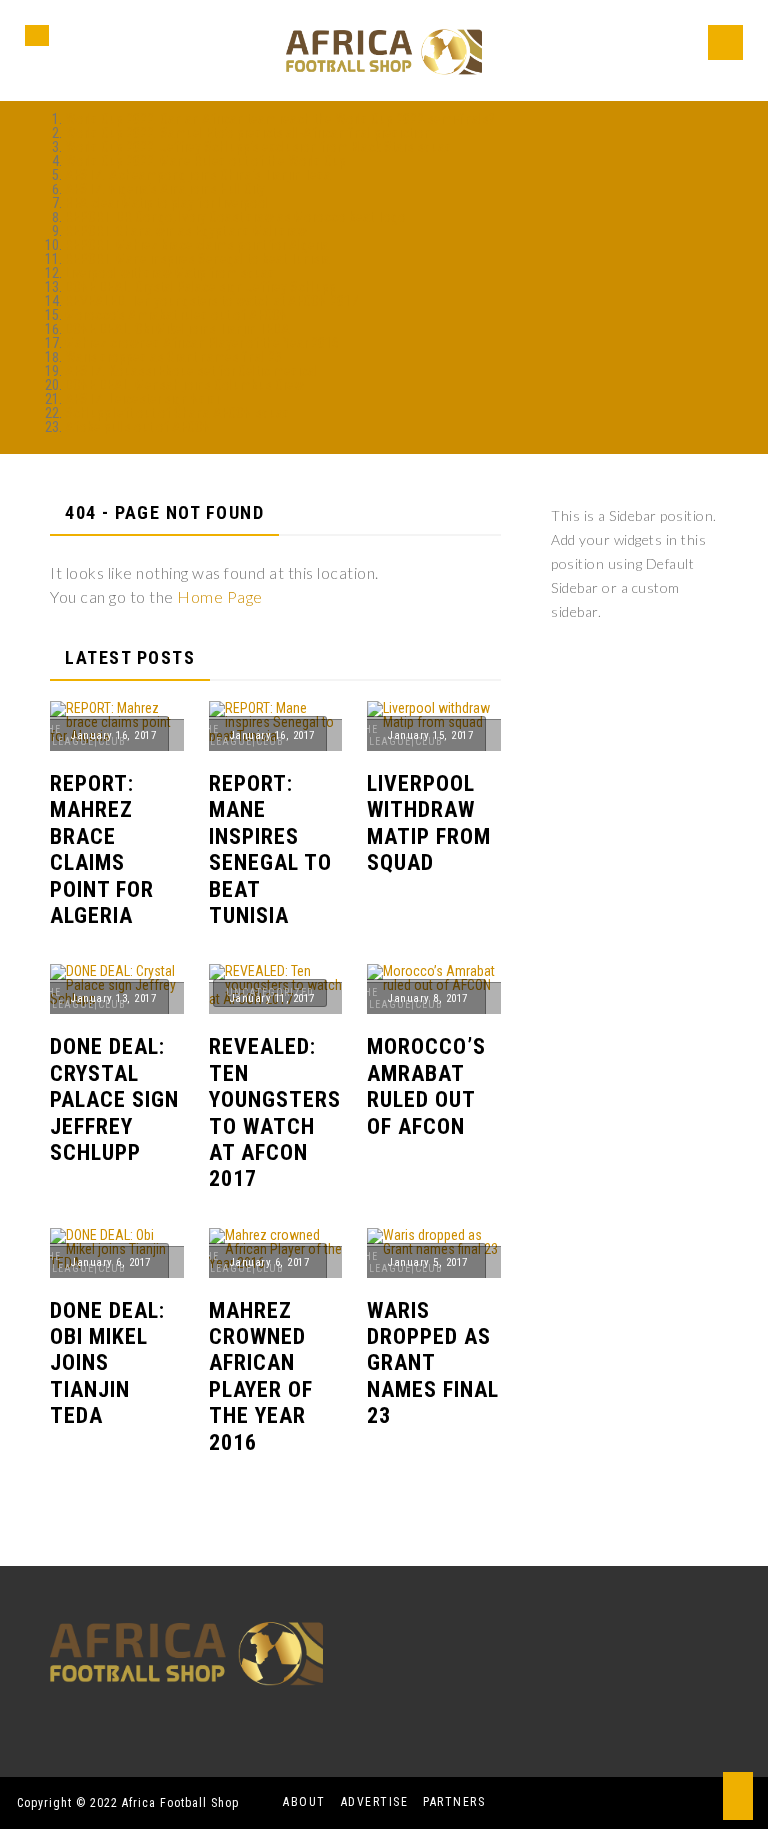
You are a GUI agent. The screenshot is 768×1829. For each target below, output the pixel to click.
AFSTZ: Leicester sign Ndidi (142, 399)
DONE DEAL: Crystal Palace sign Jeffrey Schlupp (200, 287)
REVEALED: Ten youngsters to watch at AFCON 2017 (211, 301)
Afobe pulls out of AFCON (138, 427)
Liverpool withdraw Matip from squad (170, 273)
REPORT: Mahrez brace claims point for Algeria (197, 245)
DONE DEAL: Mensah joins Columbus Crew (184, 385)
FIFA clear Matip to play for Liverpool (167, 203)
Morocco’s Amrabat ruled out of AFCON (176, 315)
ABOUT (304, 1802)
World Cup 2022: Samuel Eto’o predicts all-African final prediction (248, 133)
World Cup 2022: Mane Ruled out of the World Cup (205, 161)
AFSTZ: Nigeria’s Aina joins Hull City (165, 189)
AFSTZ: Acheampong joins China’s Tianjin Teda (198, 175)
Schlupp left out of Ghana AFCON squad (177, 413)
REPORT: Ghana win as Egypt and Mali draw (186, 231)
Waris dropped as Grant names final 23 (173, 357)
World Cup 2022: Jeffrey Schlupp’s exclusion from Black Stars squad (258, 147)
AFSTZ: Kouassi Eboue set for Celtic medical (191, 371)
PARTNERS (454, 1802)
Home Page (220, 596)
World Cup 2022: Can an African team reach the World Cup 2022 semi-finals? (280, 119)
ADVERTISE (375, 1802)
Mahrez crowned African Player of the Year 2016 (202, 343)
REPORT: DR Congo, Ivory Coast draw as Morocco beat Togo (235, 217)
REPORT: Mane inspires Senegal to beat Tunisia (197, 259)
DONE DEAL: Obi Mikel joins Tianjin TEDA (177, 329)
